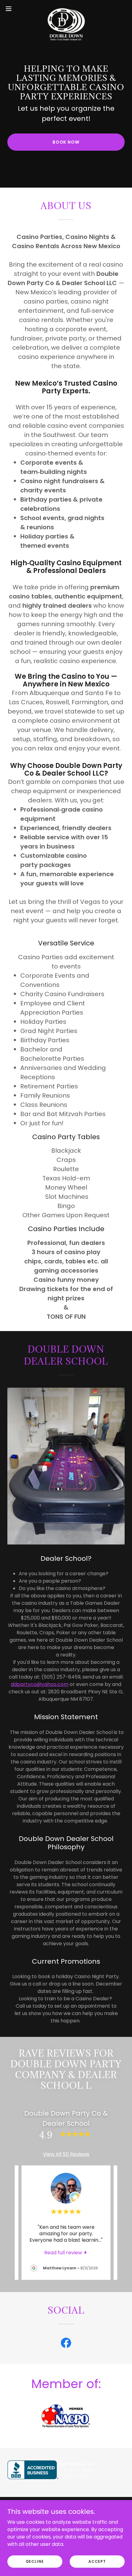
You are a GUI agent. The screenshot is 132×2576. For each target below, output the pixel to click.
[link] (66, 9)
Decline (35, 2561)
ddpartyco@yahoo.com (40, 1684)
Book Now (66, 142)
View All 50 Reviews (66, 2154)
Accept (97, 2561)
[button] (12, 9)
